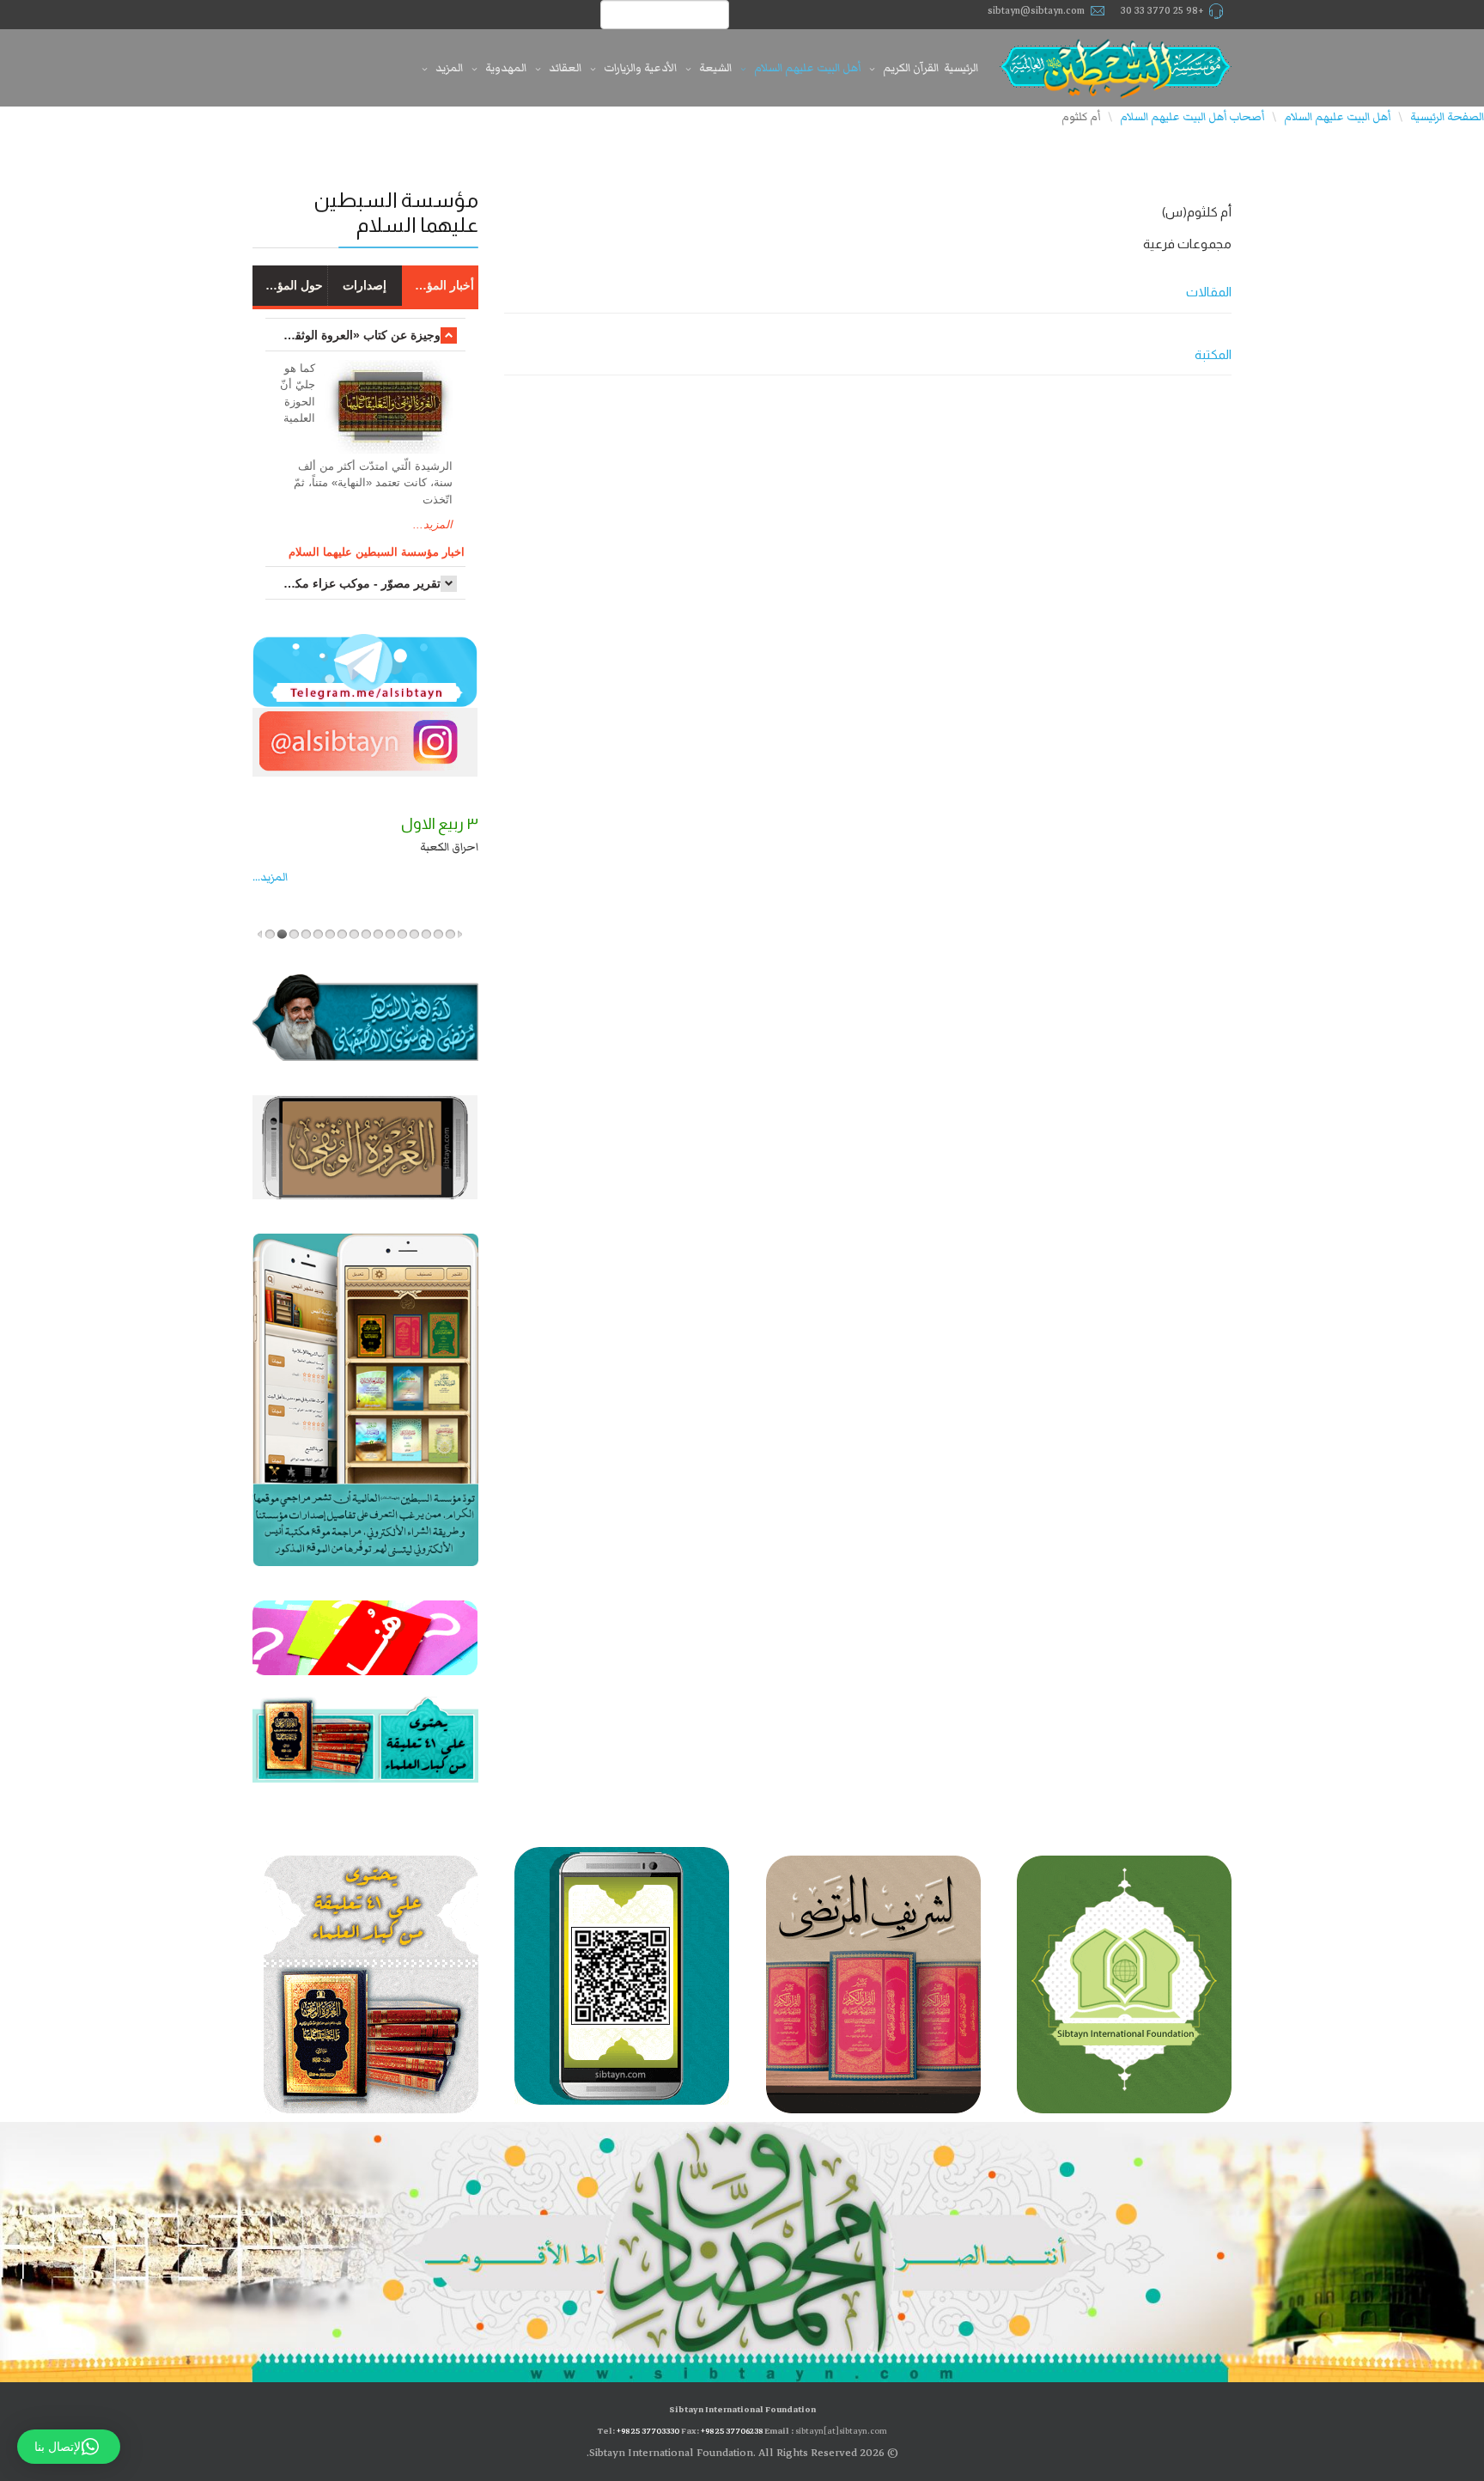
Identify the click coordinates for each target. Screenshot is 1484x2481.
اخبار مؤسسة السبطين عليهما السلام (377, 552)
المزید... (270, 877)
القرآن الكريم (911, 68)
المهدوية (506, 68)
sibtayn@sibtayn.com (1036, 11)
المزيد (449, 68)
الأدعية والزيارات (640, 68)
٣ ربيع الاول (440, 824)
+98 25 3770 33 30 (1162, 11)
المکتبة (1213, 354)
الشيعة (715, 68)
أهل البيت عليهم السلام (807, 68)
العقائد (565, 68)
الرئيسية (961, 68)
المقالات (1209, 292)
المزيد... (433, 524)
